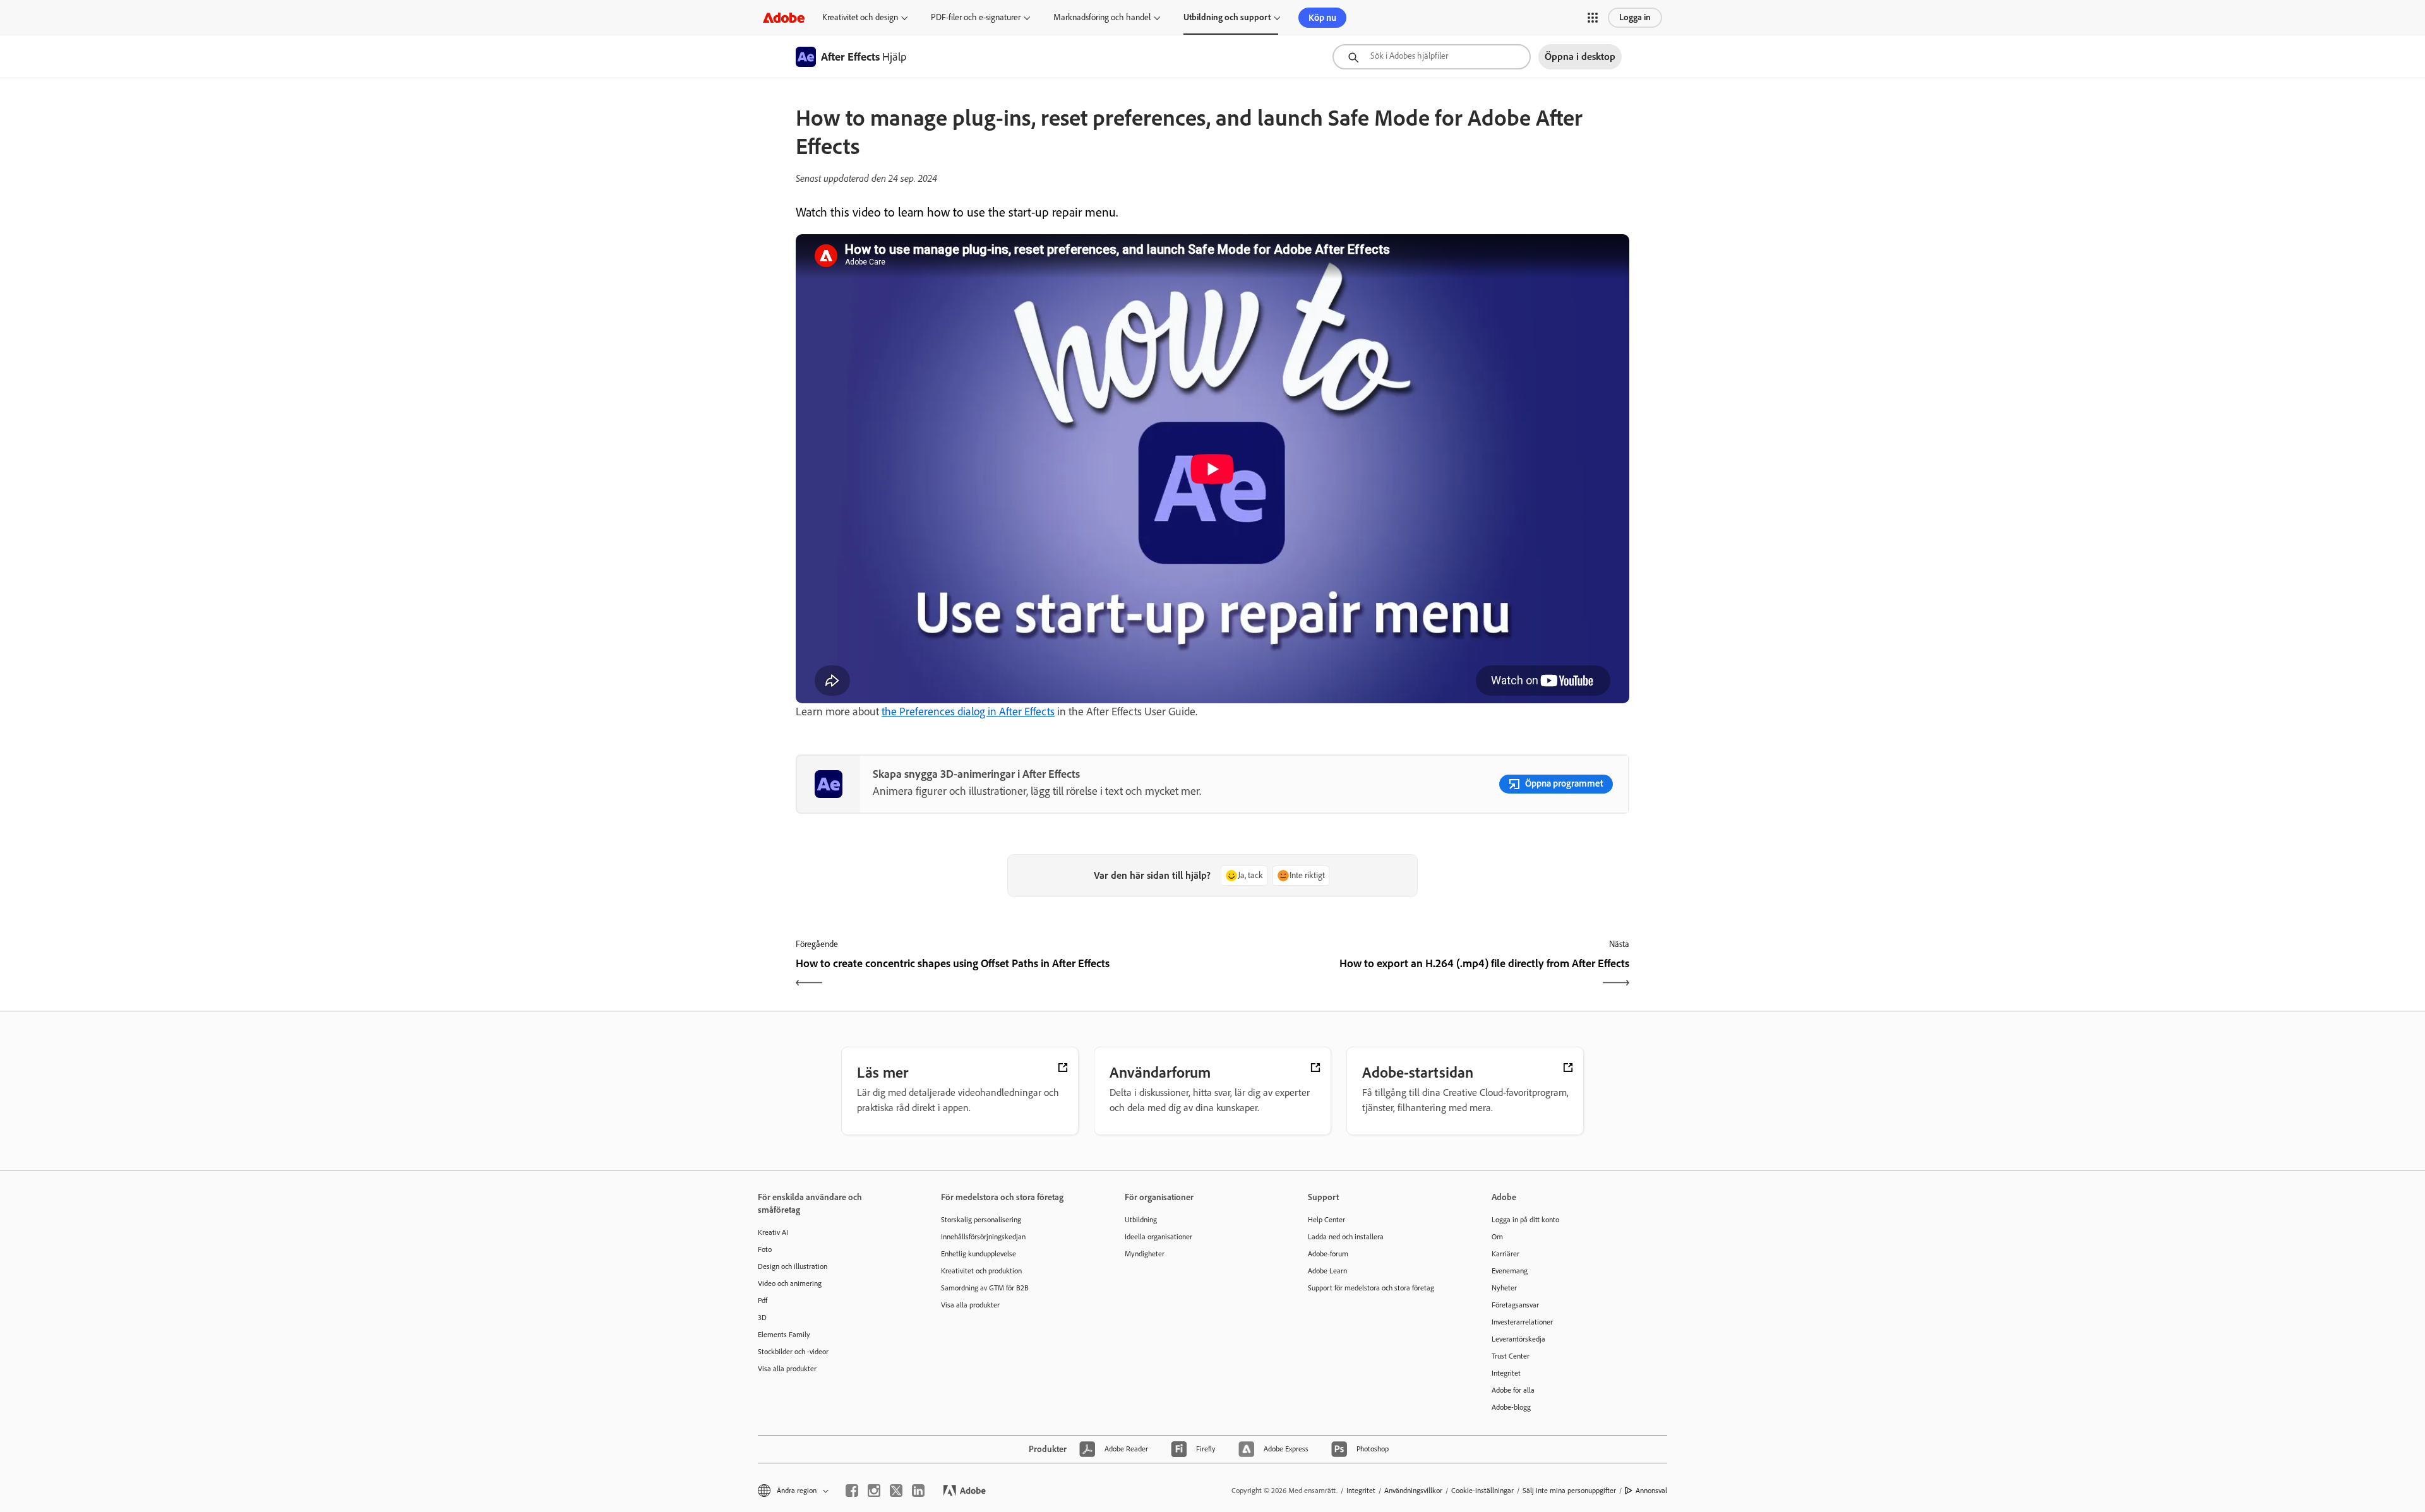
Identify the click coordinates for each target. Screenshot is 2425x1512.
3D (762, 1318)
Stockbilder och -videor (793, 1352)
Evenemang (1510, 1271)
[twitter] (896, 1491)
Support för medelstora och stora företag (1371, 1288)
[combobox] (1432, 57)
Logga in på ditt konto (1525, 1220)
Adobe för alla (1513, 1390)
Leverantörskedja (1518, 1339)
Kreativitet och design (860, 17)
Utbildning (1141, 1220)
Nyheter (1504, 1288)
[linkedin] (918, 1491)
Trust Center (1511, 1356)
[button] (1593, 18)
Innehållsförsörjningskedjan (983, 1237)
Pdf (763, 1301)
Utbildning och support (1227, 17)
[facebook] (852, 1491)
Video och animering (790, 1283)
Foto (765, 1249)
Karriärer (1506, 1254)
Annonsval (1651, 1491)
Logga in (1635, 17)
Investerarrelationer (1522, 1322)
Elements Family (784, 1335)
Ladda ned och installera (1346, 1237)
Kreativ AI (773, 1232)
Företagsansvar (1515, 1305)
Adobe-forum (1328, 1254)
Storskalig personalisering (981, 1220)
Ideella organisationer (1159, 1237)
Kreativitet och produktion (981, 1271)
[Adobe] (784, 17)
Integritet (1506, 1373)
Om (1497, 1237)
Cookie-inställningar (1482, 1491)
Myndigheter (1145, 1254)
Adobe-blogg (1511, 1407)
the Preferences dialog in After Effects (968, 711)
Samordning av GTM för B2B (985, 1288)
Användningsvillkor (1413, 1491)
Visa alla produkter (787, 1369)
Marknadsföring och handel (1102, 17)
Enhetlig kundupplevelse (979, 1254)
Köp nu (1322, 18)
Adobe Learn (1327, 1271)
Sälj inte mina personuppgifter (1569, 1491)
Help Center (1326, 1220)
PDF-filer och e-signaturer (976, 17)
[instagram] (874, 1491)
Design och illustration (793, 1266)
